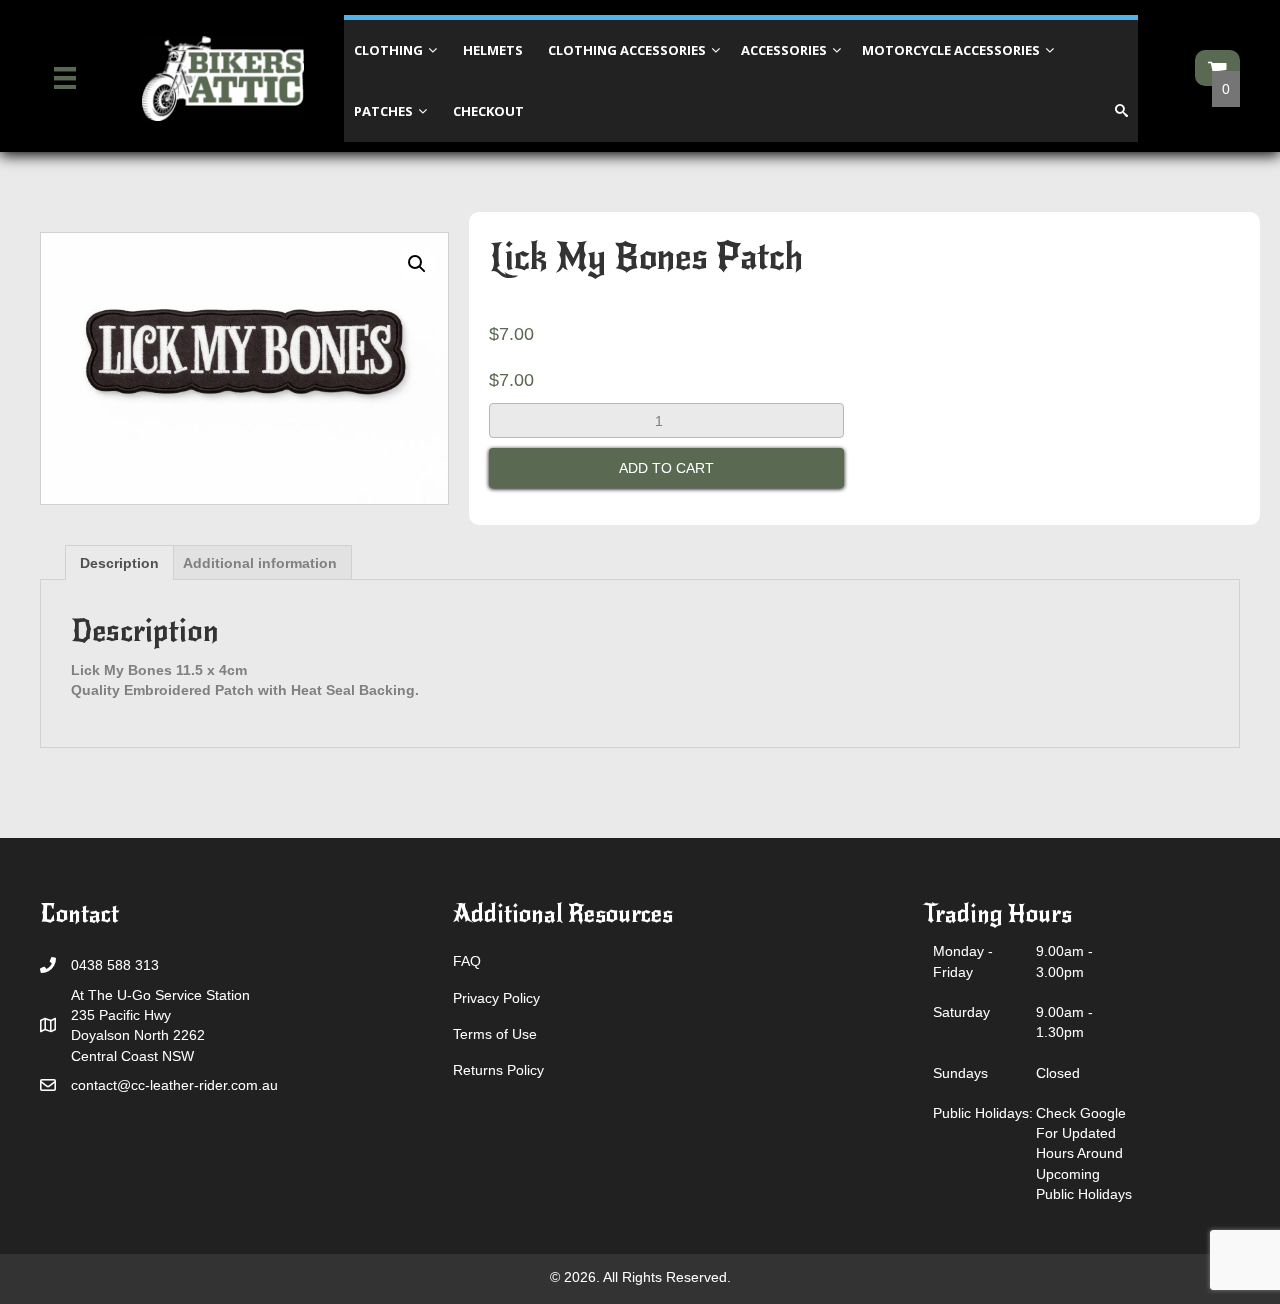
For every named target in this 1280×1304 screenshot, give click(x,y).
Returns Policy (498, 1070)
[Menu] (65, 78)
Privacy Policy (496, 998)
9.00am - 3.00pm (1064, 961)
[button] (417, 264)
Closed (1058, 1073)
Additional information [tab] (260, 563)
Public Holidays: (983, 1113)
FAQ (467, 961)
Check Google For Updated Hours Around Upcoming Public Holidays (1084, 1153)
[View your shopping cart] (1217, 68)
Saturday (961, 1012)
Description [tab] (119, 563)
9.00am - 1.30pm (1064, 1022)
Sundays (960, 1073)
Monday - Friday (963, 961)
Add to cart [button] (666, 468)
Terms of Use (495, 1034)
